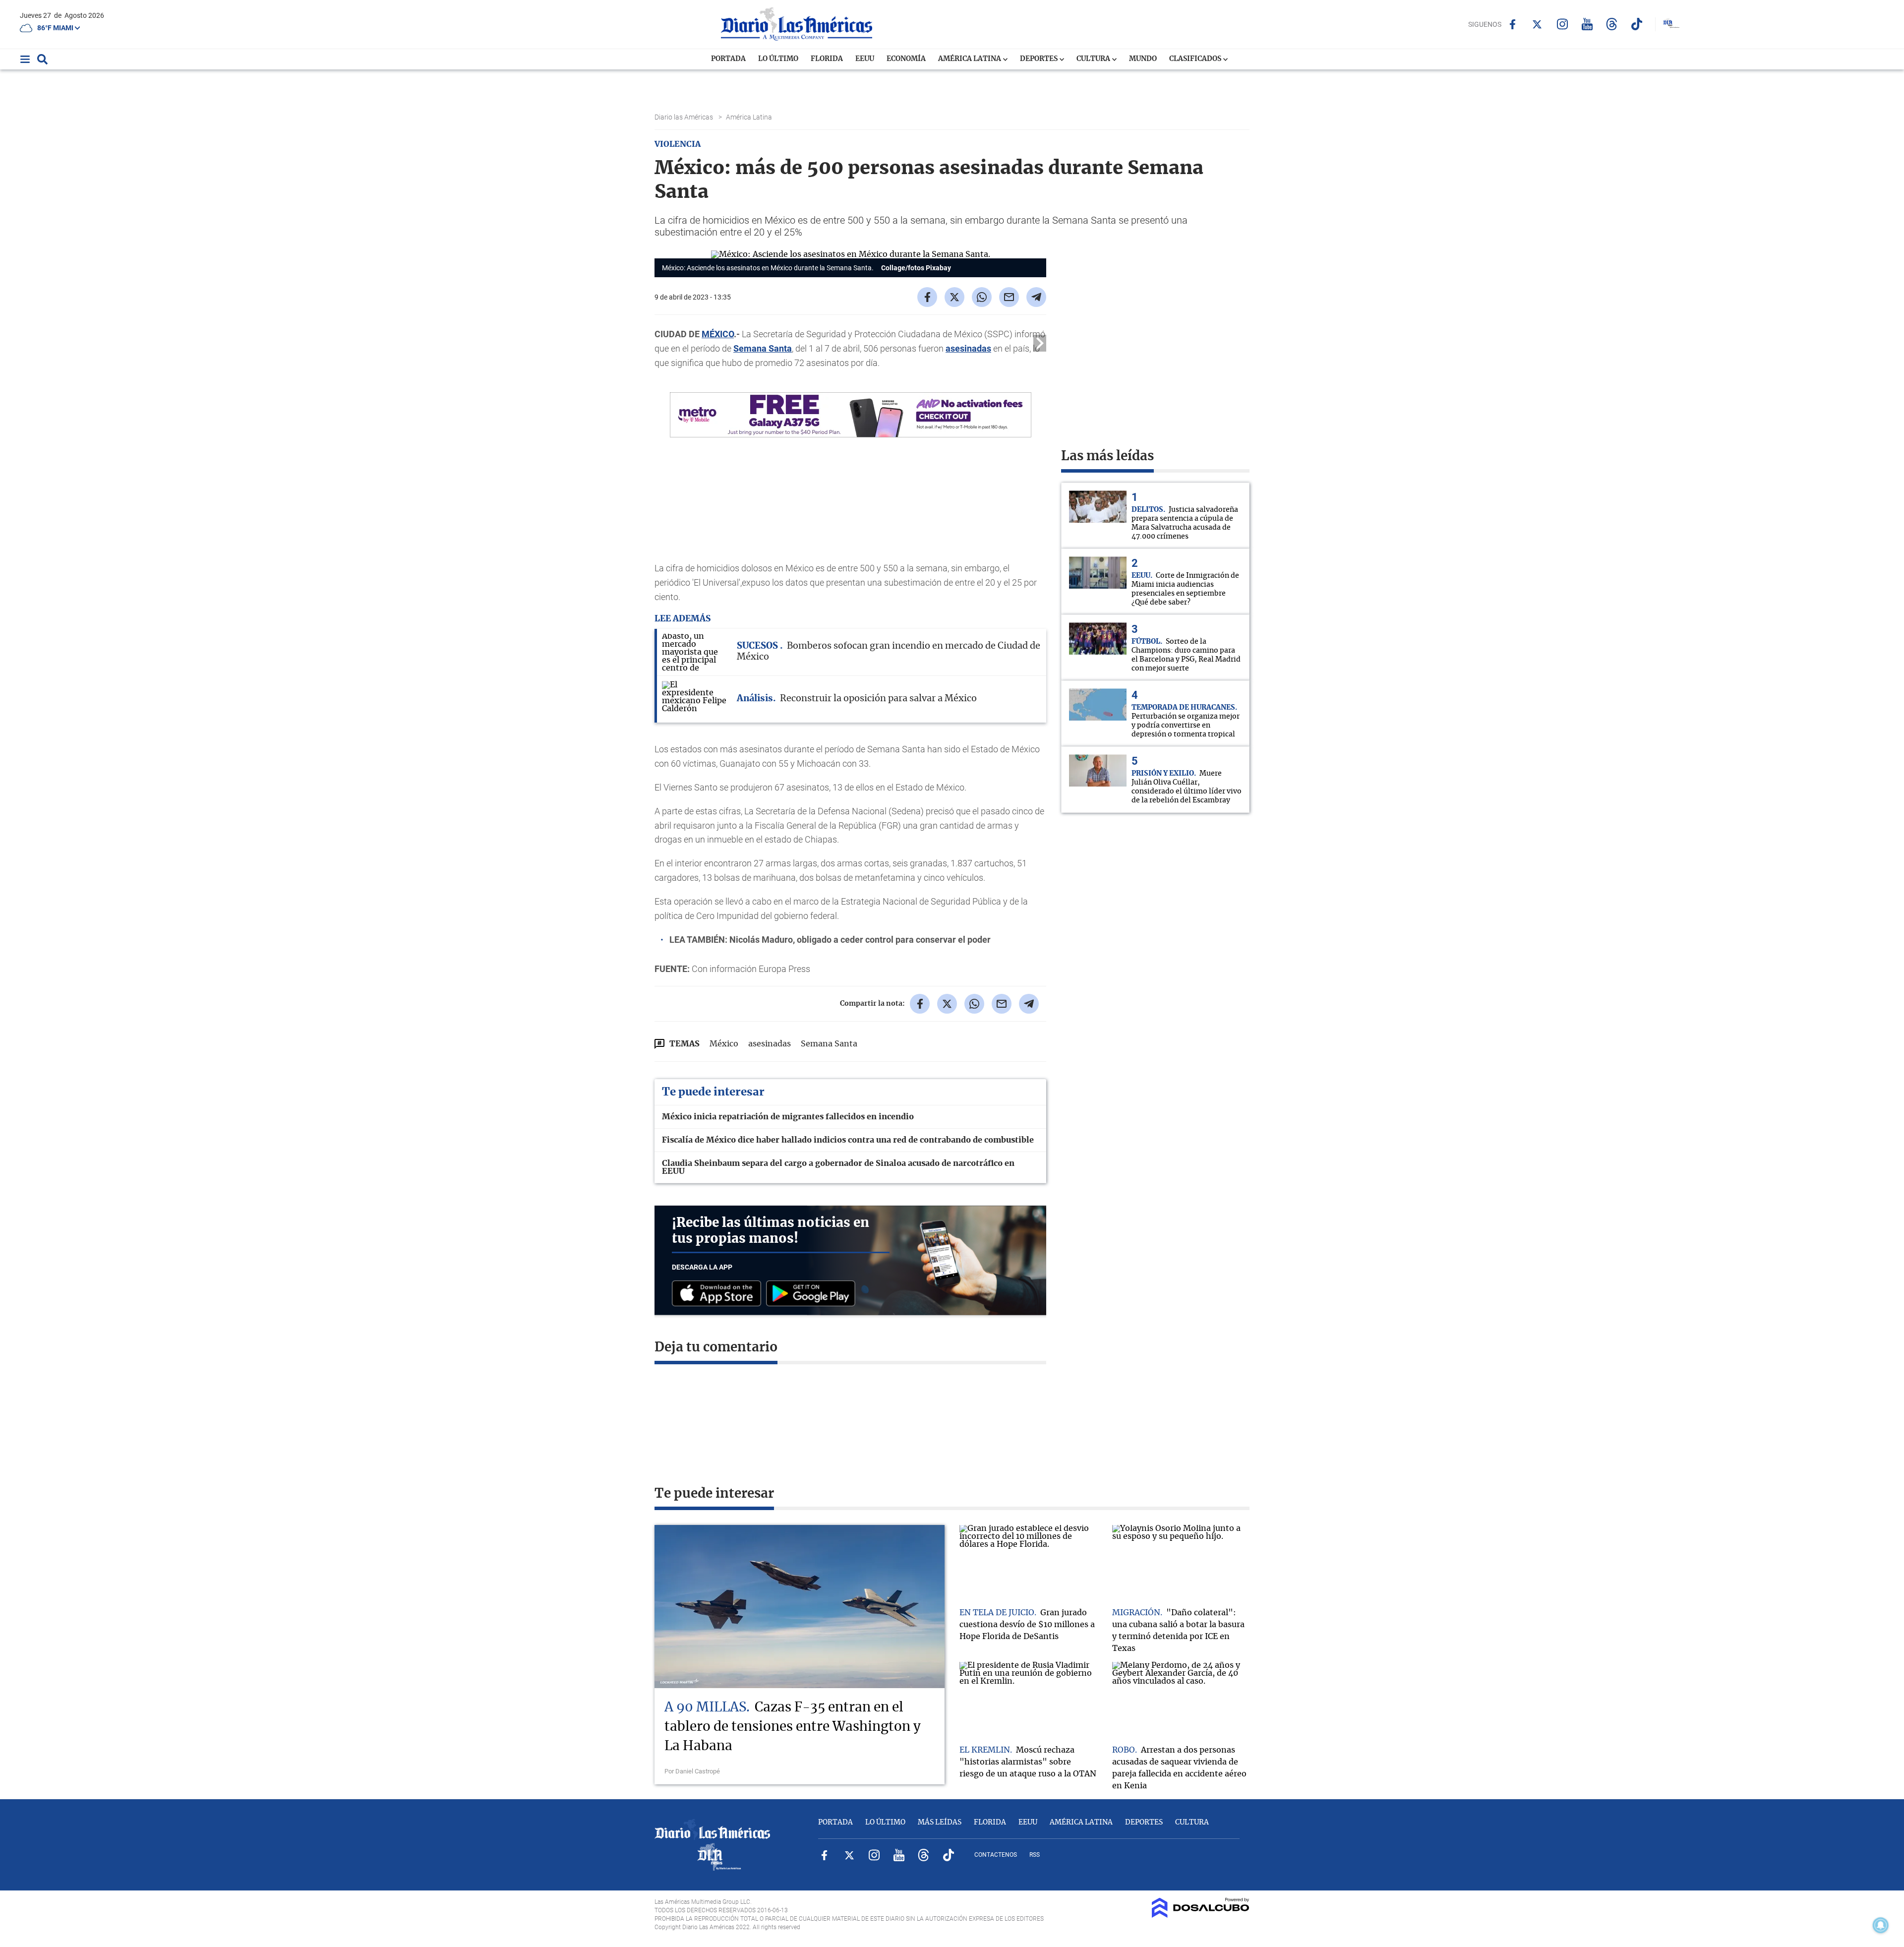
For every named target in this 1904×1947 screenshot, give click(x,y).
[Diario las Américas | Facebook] (1513, 24)
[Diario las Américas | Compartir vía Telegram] (1036, 297)
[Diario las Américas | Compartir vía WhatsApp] (982, 297)
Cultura (1094, 59)
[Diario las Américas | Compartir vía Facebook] (927, 297)
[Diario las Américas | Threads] (1612, 24)
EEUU (865, 59)
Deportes (1040, 59)
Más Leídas (940, 1823)
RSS (1035, 1855)
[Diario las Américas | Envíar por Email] (1009, 297)
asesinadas (968, 348)
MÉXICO (718, 334)
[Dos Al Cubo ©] (1201, 1915)
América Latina (970, 59)
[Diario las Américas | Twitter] (1537, 24)
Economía (906, 59)
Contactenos (996, 1855)
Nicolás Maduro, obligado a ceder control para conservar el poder (860, 940)
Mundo (1143, 59)
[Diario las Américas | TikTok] (1636, 24)
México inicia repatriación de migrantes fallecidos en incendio (788, 1117)
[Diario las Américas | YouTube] (1587, 24)
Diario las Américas (684, 117)
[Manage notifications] (1881, 1925)
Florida (827, 59)
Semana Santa (763, 348)
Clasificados (1196, 59)
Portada (728, 59)
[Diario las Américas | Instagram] (1562, 24)
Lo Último (778, 59)
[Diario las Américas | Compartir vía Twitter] (954, 297)
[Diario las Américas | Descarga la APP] (719, 1294)
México (724, 1044)
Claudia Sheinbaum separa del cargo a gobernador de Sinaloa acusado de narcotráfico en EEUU (838, 1167)
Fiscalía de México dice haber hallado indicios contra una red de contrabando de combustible (848, 1140)
